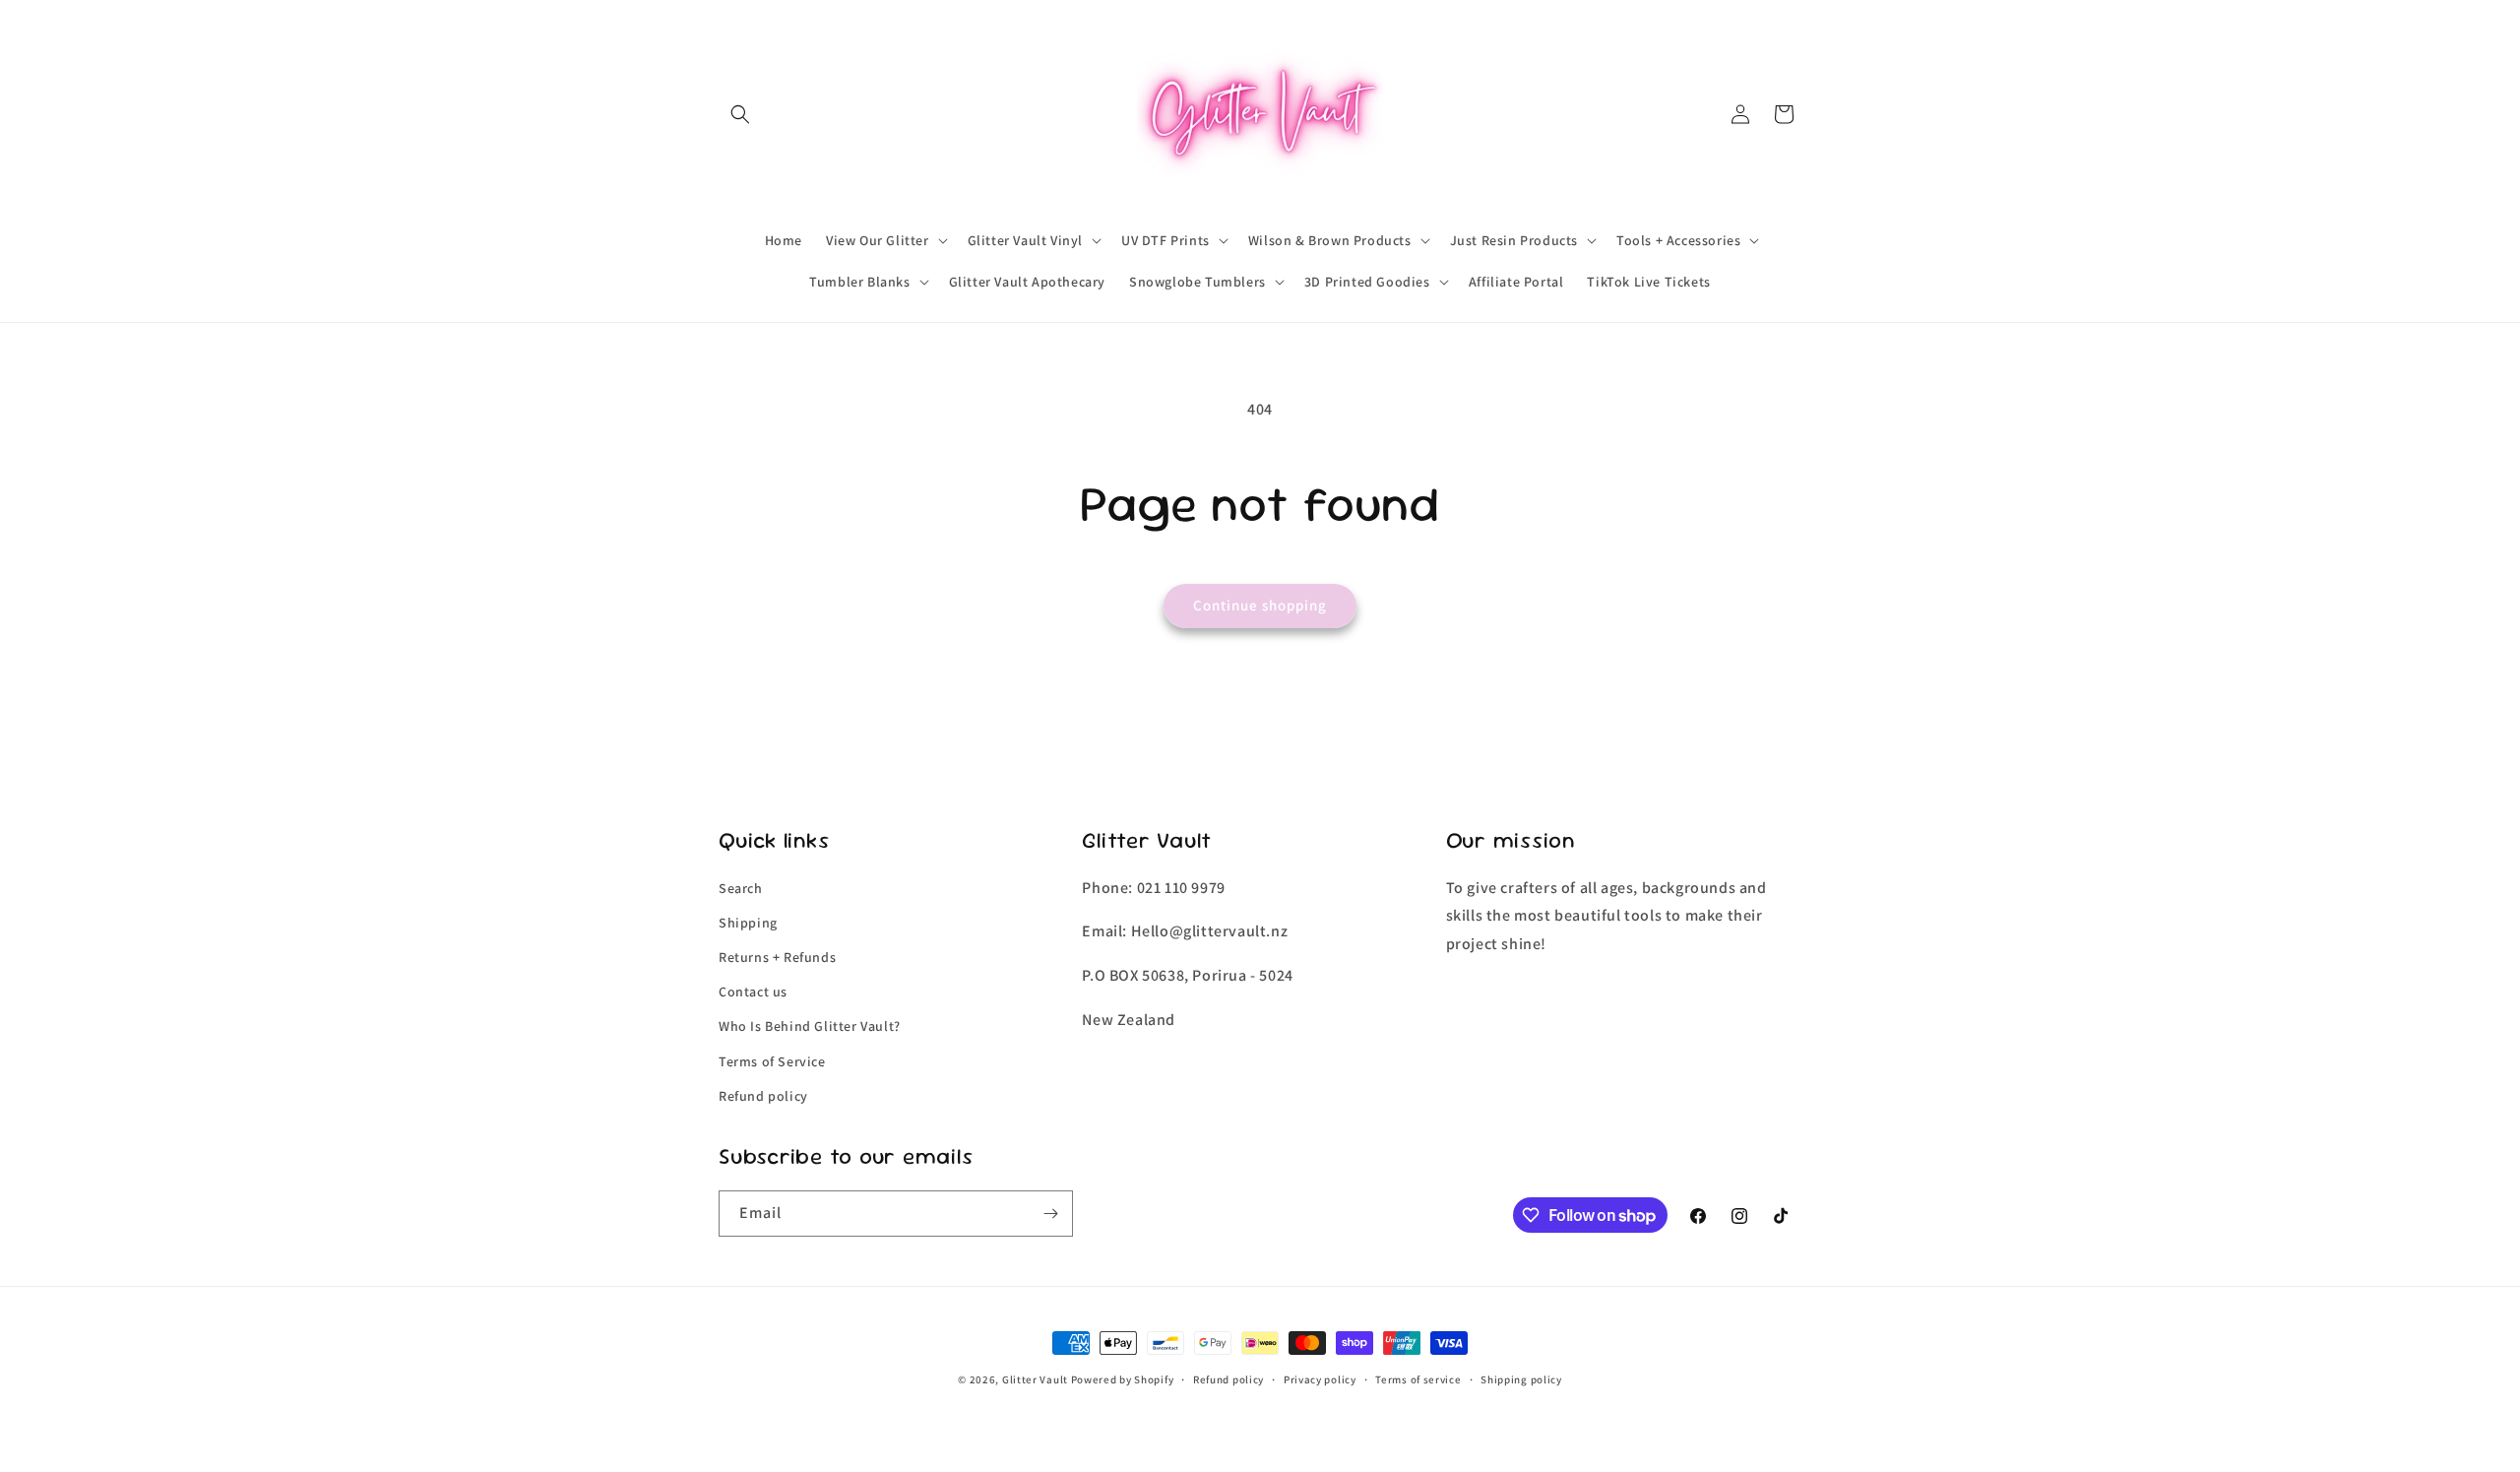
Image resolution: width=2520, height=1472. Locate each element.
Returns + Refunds (777, 957)
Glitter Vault (1035, 1379)
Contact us (753, 992)
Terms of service (1418, 1379)
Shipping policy (1521, 1379)
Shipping (748, 923)
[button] (740, 114)
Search (741, 888)
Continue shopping (1260, 605)
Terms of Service (772, 1061)
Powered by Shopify (1123, 1379)
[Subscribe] (1050, 1214)
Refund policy (763, 1096)
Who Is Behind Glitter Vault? (810, 1026)
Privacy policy (1320, 1379)
